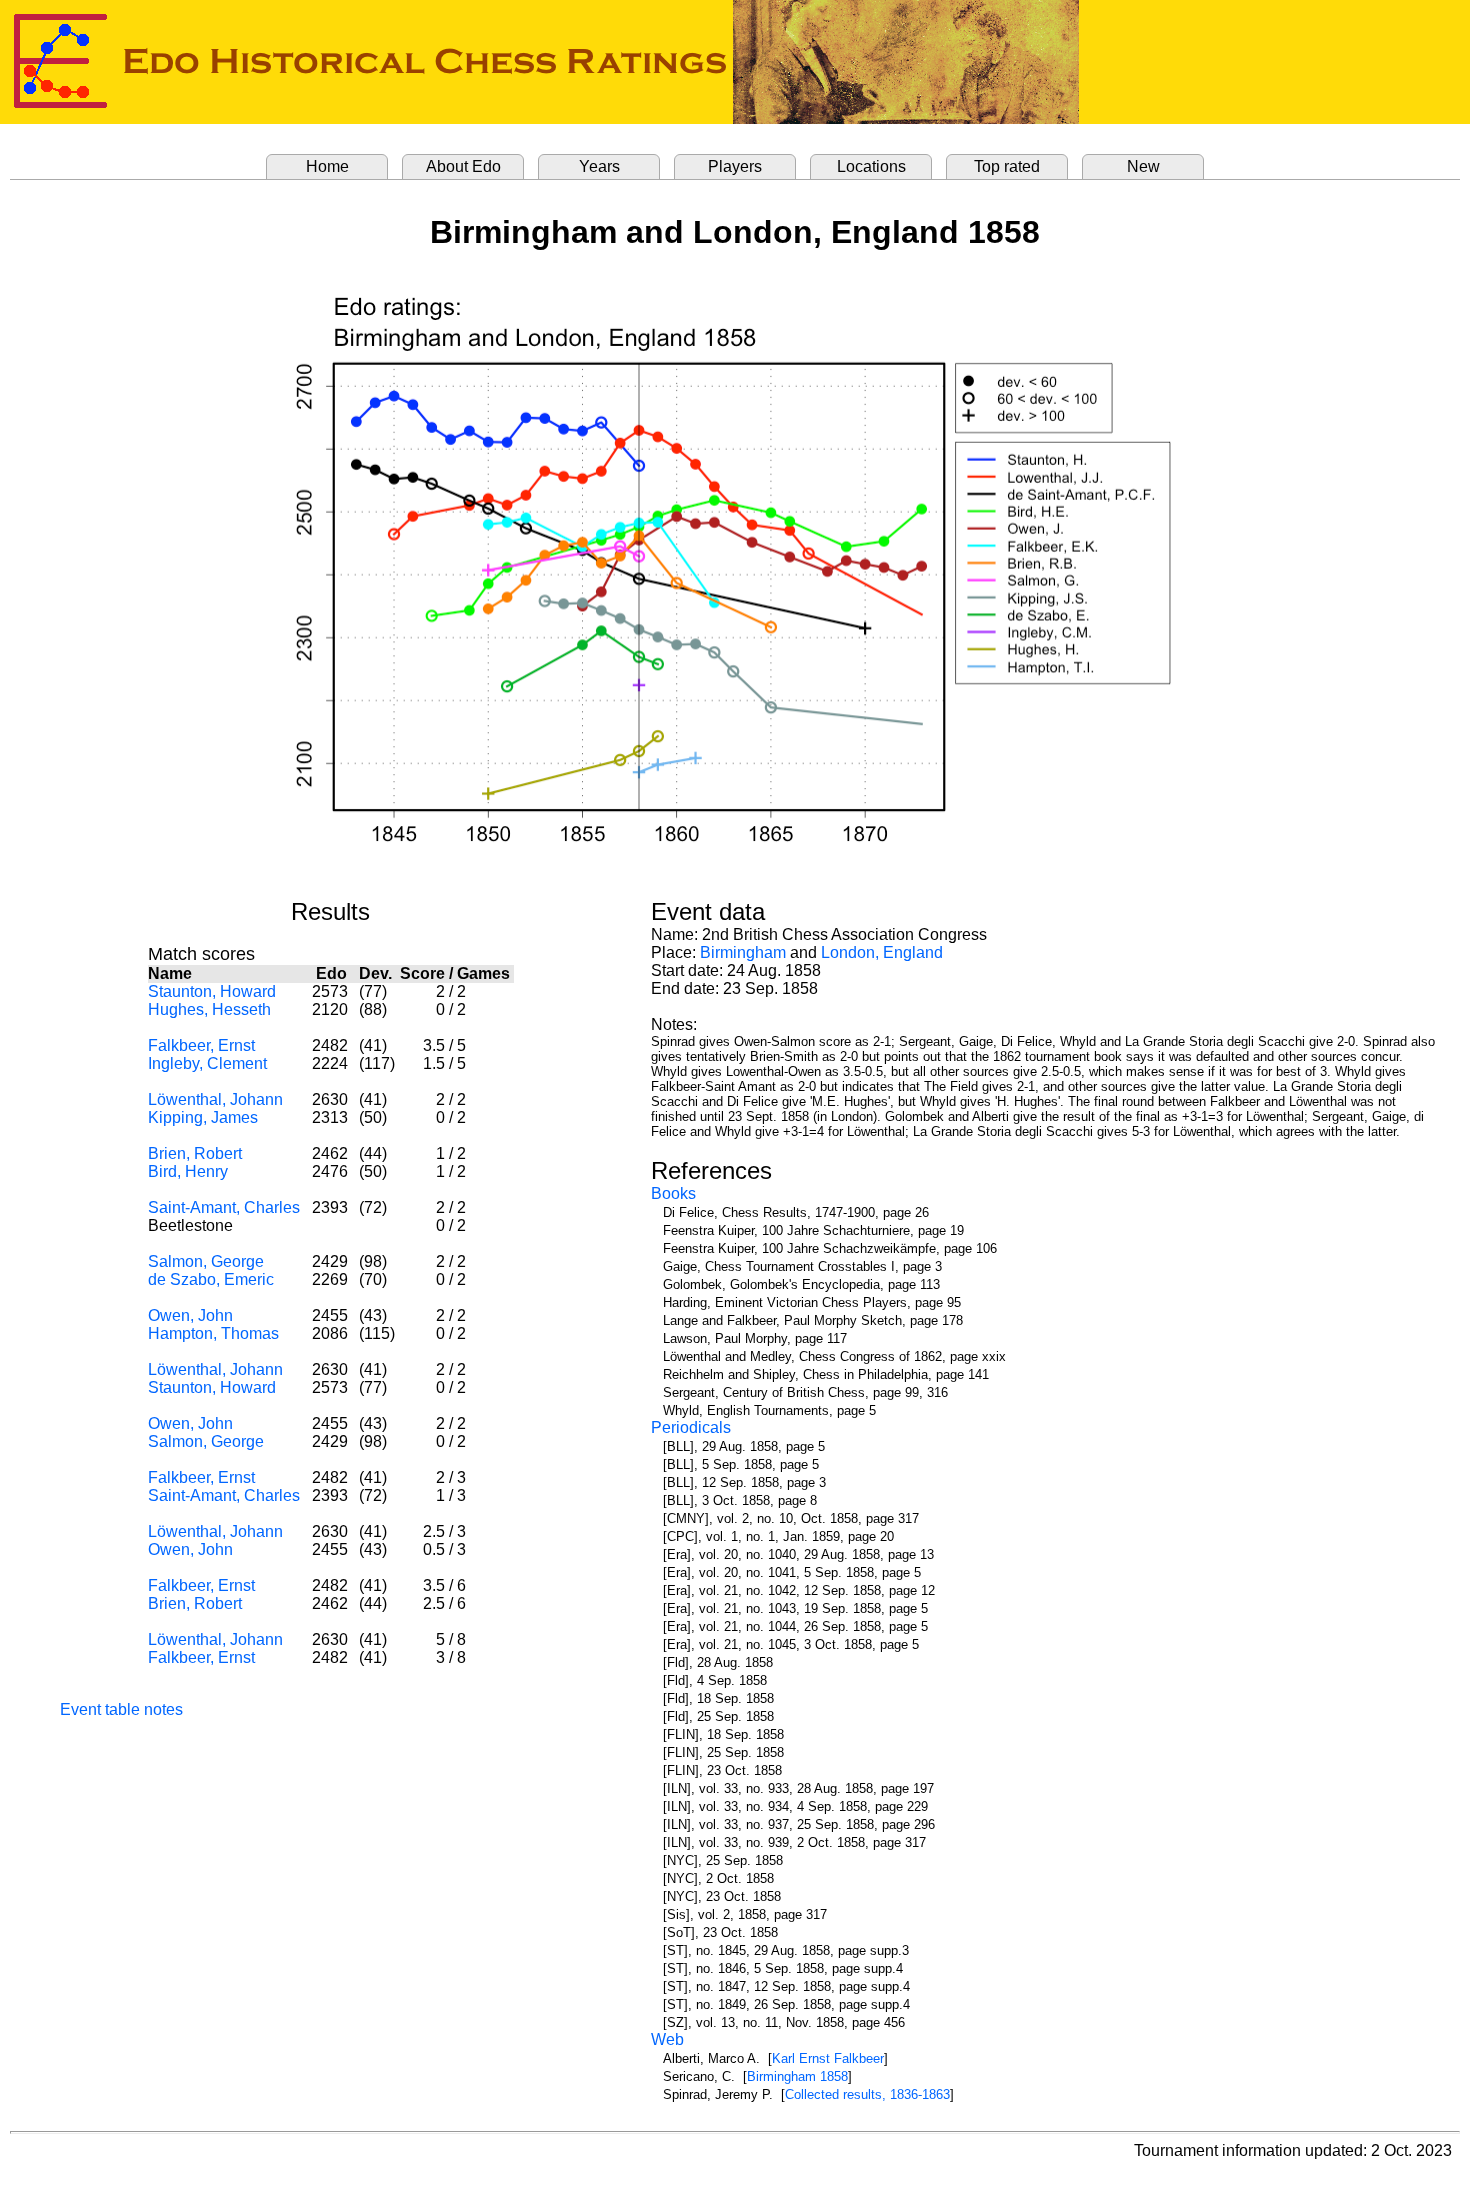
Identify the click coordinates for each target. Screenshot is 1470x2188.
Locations (871, 166)
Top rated (1007, 166)
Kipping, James (203, 1117)
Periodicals (691, 1427)
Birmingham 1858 (797, 2076)
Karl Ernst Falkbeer (828, 2058)
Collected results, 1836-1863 (867, 2094)
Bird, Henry (188, 1171)
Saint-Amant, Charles (224, 1207)
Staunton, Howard (212, 991)
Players (735, 166)
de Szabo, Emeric (211, 1279)
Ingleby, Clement (207, 1063)
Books (673, 1193)
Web (667, 2039)
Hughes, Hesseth (209, 1009)
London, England (882, 952)
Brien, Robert (195, 1153)
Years (599, 166)
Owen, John (190, 1315)
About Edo (463, 166)
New (1143, 166)
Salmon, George (206, 1261)
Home (327, 166)
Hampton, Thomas (213, 1333)
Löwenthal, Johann (215, 1099)
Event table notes (121, 1709)
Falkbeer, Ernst (201, 1045)
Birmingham (743, 952)
